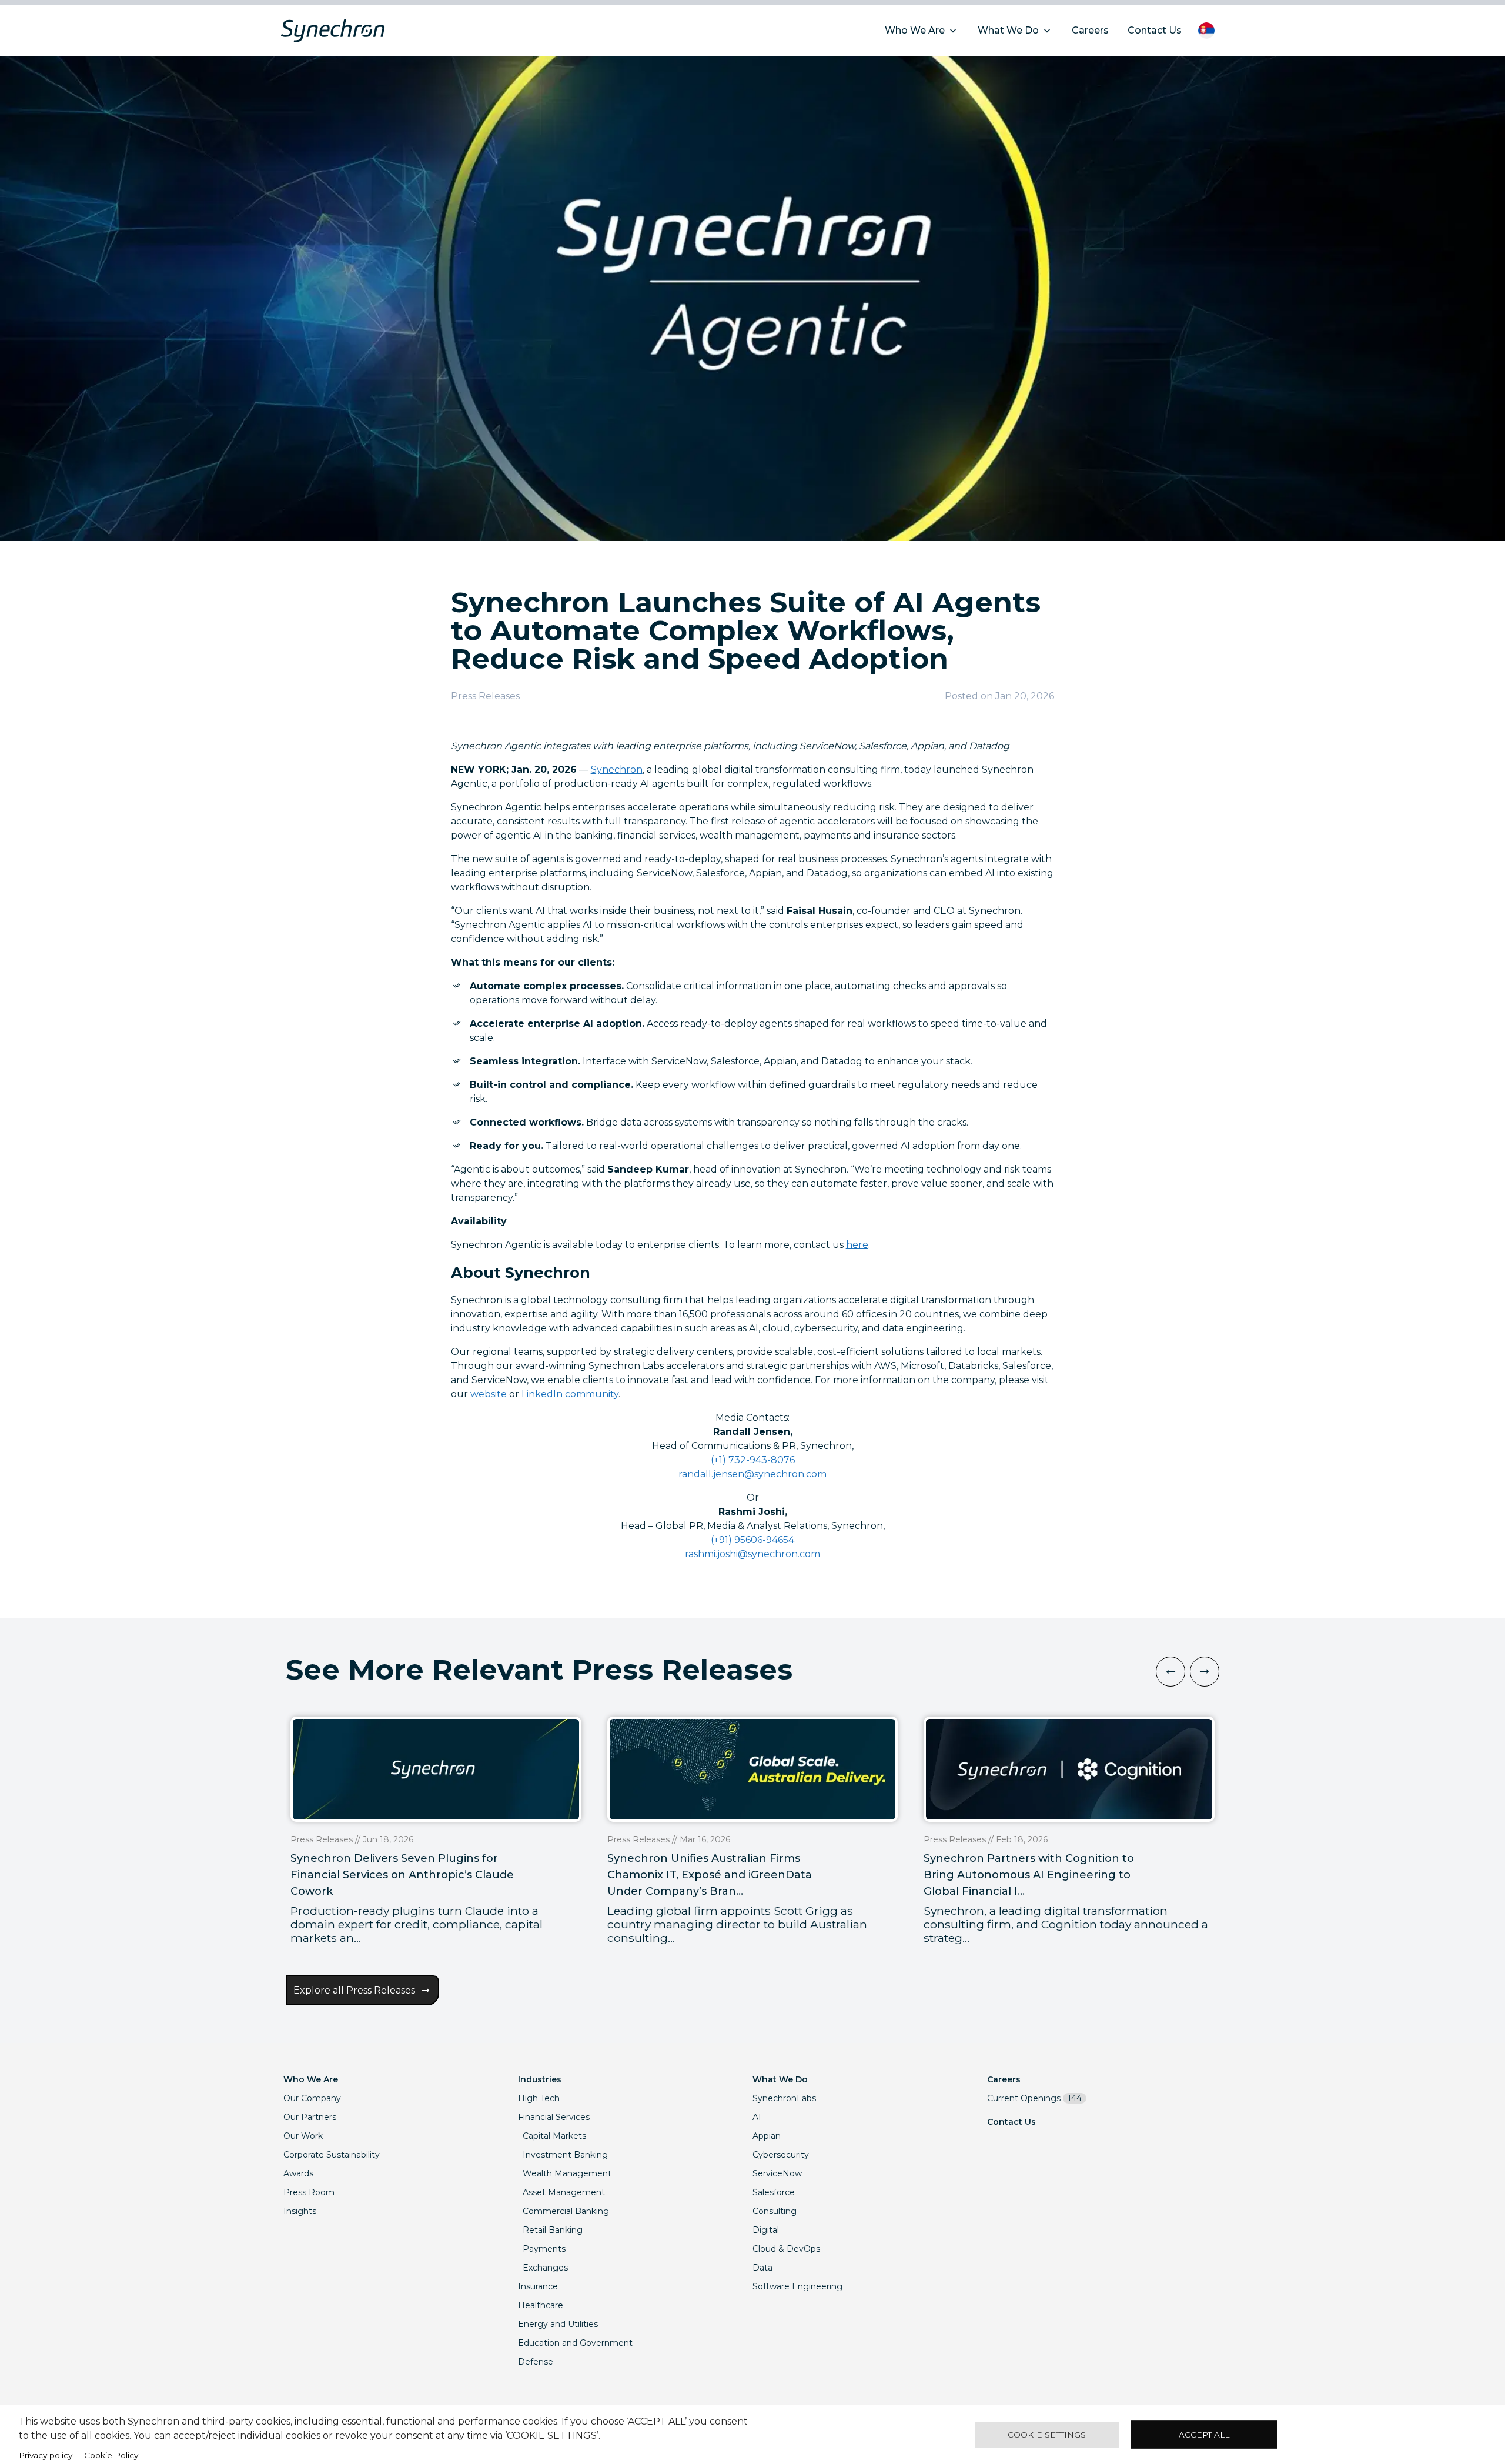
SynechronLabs (784, 2098)
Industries (540, 2079)
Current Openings (1034, 2098)
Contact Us (1011, 2122)
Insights (300, 2211)
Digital (766, 2230)
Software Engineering (797, 2286)
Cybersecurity (781, 2155)
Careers (1004, 2079)
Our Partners (310, 2117)
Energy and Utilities (558, 2324)
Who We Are (311, 2079)
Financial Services (554, 2117)
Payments (544, 2249)
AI (757, 2117)
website (489, 1394)
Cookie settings (1047, 2435)
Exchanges (545, 2268)
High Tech (539, 2098)
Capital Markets (554, 2136)
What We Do (780, 2079)
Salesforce (774, 2192)
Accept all (1204, 2435)
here (857, 1245)
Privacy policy (46, 2455)
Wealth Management (567, 2173)
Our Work (303, 2136)
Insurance (538, 2286)
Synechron (617, 769)
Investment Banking (565, 2155)
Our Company (312, 2098)
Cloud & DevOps (786, 2249)
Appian (767, 2136)
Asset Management (564, 2192)
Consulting (775, 2211)
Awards (298, 2173)
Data (762, 2268)
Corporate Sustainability (332, 2155)
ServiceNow (777, 2173)
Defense (536, 2362)
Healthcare (541, 2305)
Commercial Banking (566, 2211)
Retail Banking (553, 2230)
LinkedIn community (570, 1394)
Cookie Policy (111, 2455)
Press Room (309, 2192)
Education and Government (575, 2343)
